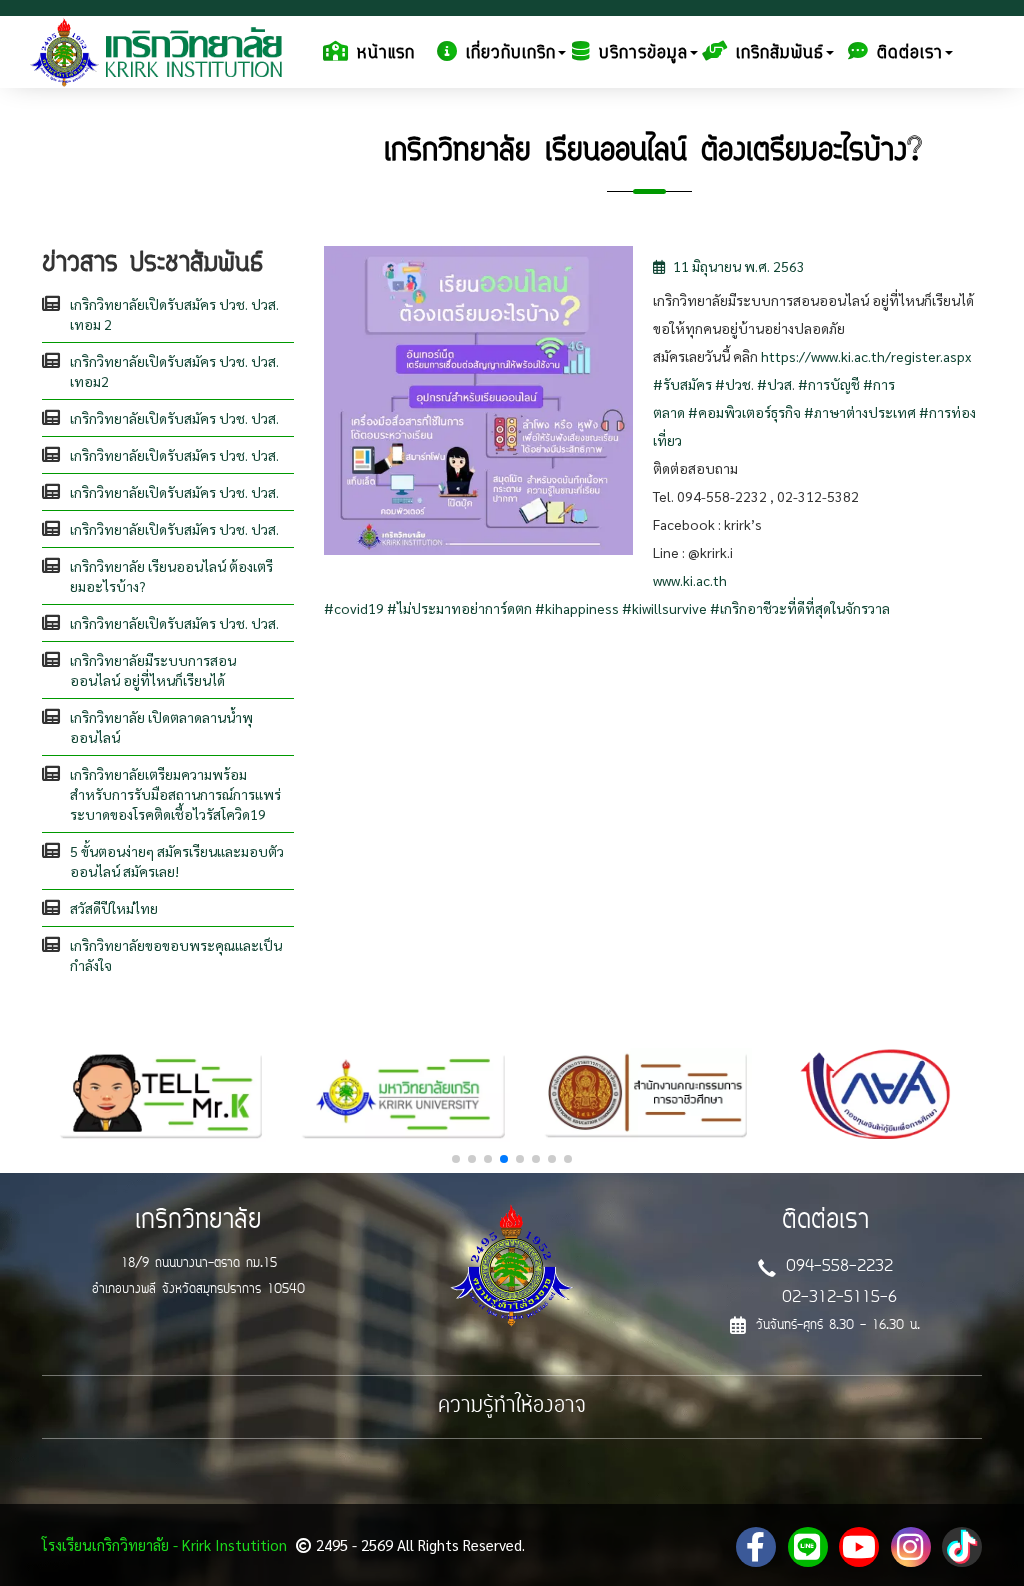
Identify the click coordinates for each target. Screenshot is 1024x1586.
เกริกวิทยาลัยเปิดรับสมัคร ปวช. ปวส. (174, 418)
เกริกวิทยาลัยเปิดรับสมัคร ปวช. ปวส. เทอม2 (174, 371)
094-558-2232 (839, 1267)
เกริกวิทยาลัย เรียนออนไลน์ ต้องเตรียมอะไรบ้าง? (171, 576)
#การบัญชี (829, 384)
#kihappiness (577, 608)
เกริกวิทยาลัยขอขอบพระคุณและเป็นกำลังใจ (176, 955)
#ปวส (774, 384)
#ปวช (733, 384)
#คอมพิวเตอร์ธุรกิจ (744, 412)
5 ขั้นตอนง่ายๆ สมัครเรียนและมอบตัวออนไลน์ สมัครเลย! (177, 861)
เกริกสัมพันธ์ (780, 54)
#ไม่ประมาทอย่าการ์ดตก (459, 608)
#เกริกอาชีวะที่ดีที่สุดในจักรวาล (800, 608)
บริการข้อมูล (643, 54)
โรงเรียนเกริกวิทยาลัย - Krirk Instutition (164, 1544)
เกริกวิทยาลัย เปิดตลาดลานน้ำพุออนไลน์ (161, 727)
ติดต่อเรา (910, 54)
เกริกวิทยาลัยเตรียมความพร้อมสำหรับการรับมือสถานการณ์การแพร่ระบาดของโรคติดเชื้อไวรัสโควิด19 (175, 794)
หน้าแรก (386, 54)
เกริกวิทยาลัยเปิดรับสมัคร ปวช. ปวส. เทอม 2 (174, 314)
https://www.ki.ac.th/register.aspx (866, 356)
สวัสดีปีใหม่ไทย (114, 908)
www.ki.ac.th (690, 580)
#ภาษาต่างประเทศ (860, 412)
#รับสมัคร (682, 384)
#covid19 (354, 608)
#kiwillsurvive (664, 608)
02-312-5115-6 (839, 1298)
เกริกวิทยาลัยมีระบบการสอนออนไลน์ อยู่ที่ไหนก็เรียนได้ (153, 670)
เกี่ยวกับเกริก (511, 54)
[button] (456, 1159)
